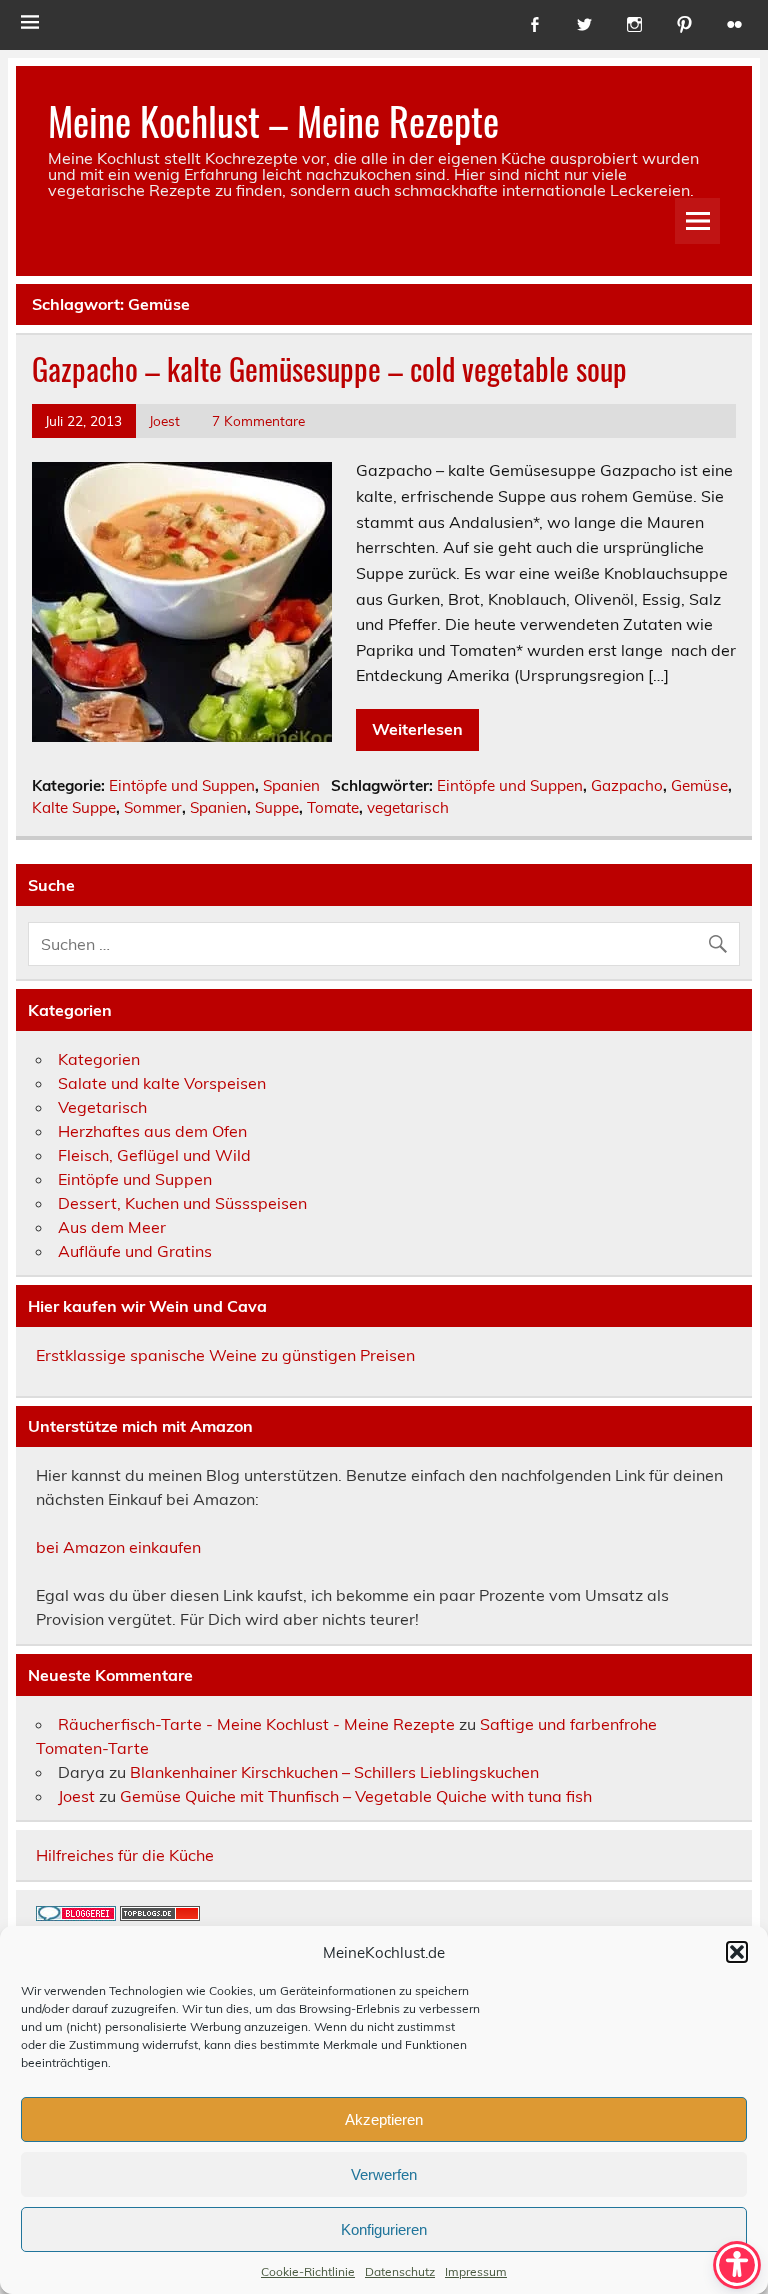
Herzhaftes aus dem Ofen (152, 1131)
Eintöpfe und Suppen (182, 785)
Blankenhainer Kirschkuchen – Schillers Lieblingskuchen (334, 1772)
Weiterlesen (417, 729)
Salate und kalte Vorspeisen (162, 1083)
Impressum (476, 2271)
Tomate (333, 807)
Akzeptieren (384, 2119)
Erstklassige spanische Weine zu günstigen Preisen (225, 1355)
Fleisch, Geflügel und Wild (154, 1155)
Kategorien (99, 1059)
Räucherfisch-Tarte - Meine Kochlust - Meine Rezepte (256, 1724)
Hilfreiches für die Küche (125, 1855)
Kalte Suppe (74, 807)
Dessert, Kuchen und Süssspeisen (182, 1203)
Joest (164, 420)
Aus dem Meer (112, 1227)
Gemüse (699, 785)
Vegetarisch (102, 1107)
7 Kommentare (258, 420)
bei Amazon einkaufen (118, 1547)
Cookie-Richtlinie (308, 2271)
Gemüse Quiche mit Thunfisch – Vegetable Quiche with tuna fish (356, 1796)
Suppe (277, 807)
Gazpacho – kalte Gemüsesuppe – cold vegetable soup (329, 368)
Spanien (291, 785)
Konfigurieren (384, 2229)
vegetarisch (408, 807)
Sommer (153, 807)
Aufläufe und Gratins (135, 1251)
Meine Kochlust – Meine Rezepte (273, 120)
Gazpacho (627, 785)
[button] (737, 1952)
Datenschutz (400, 2271)
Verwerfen (384, 2174)
